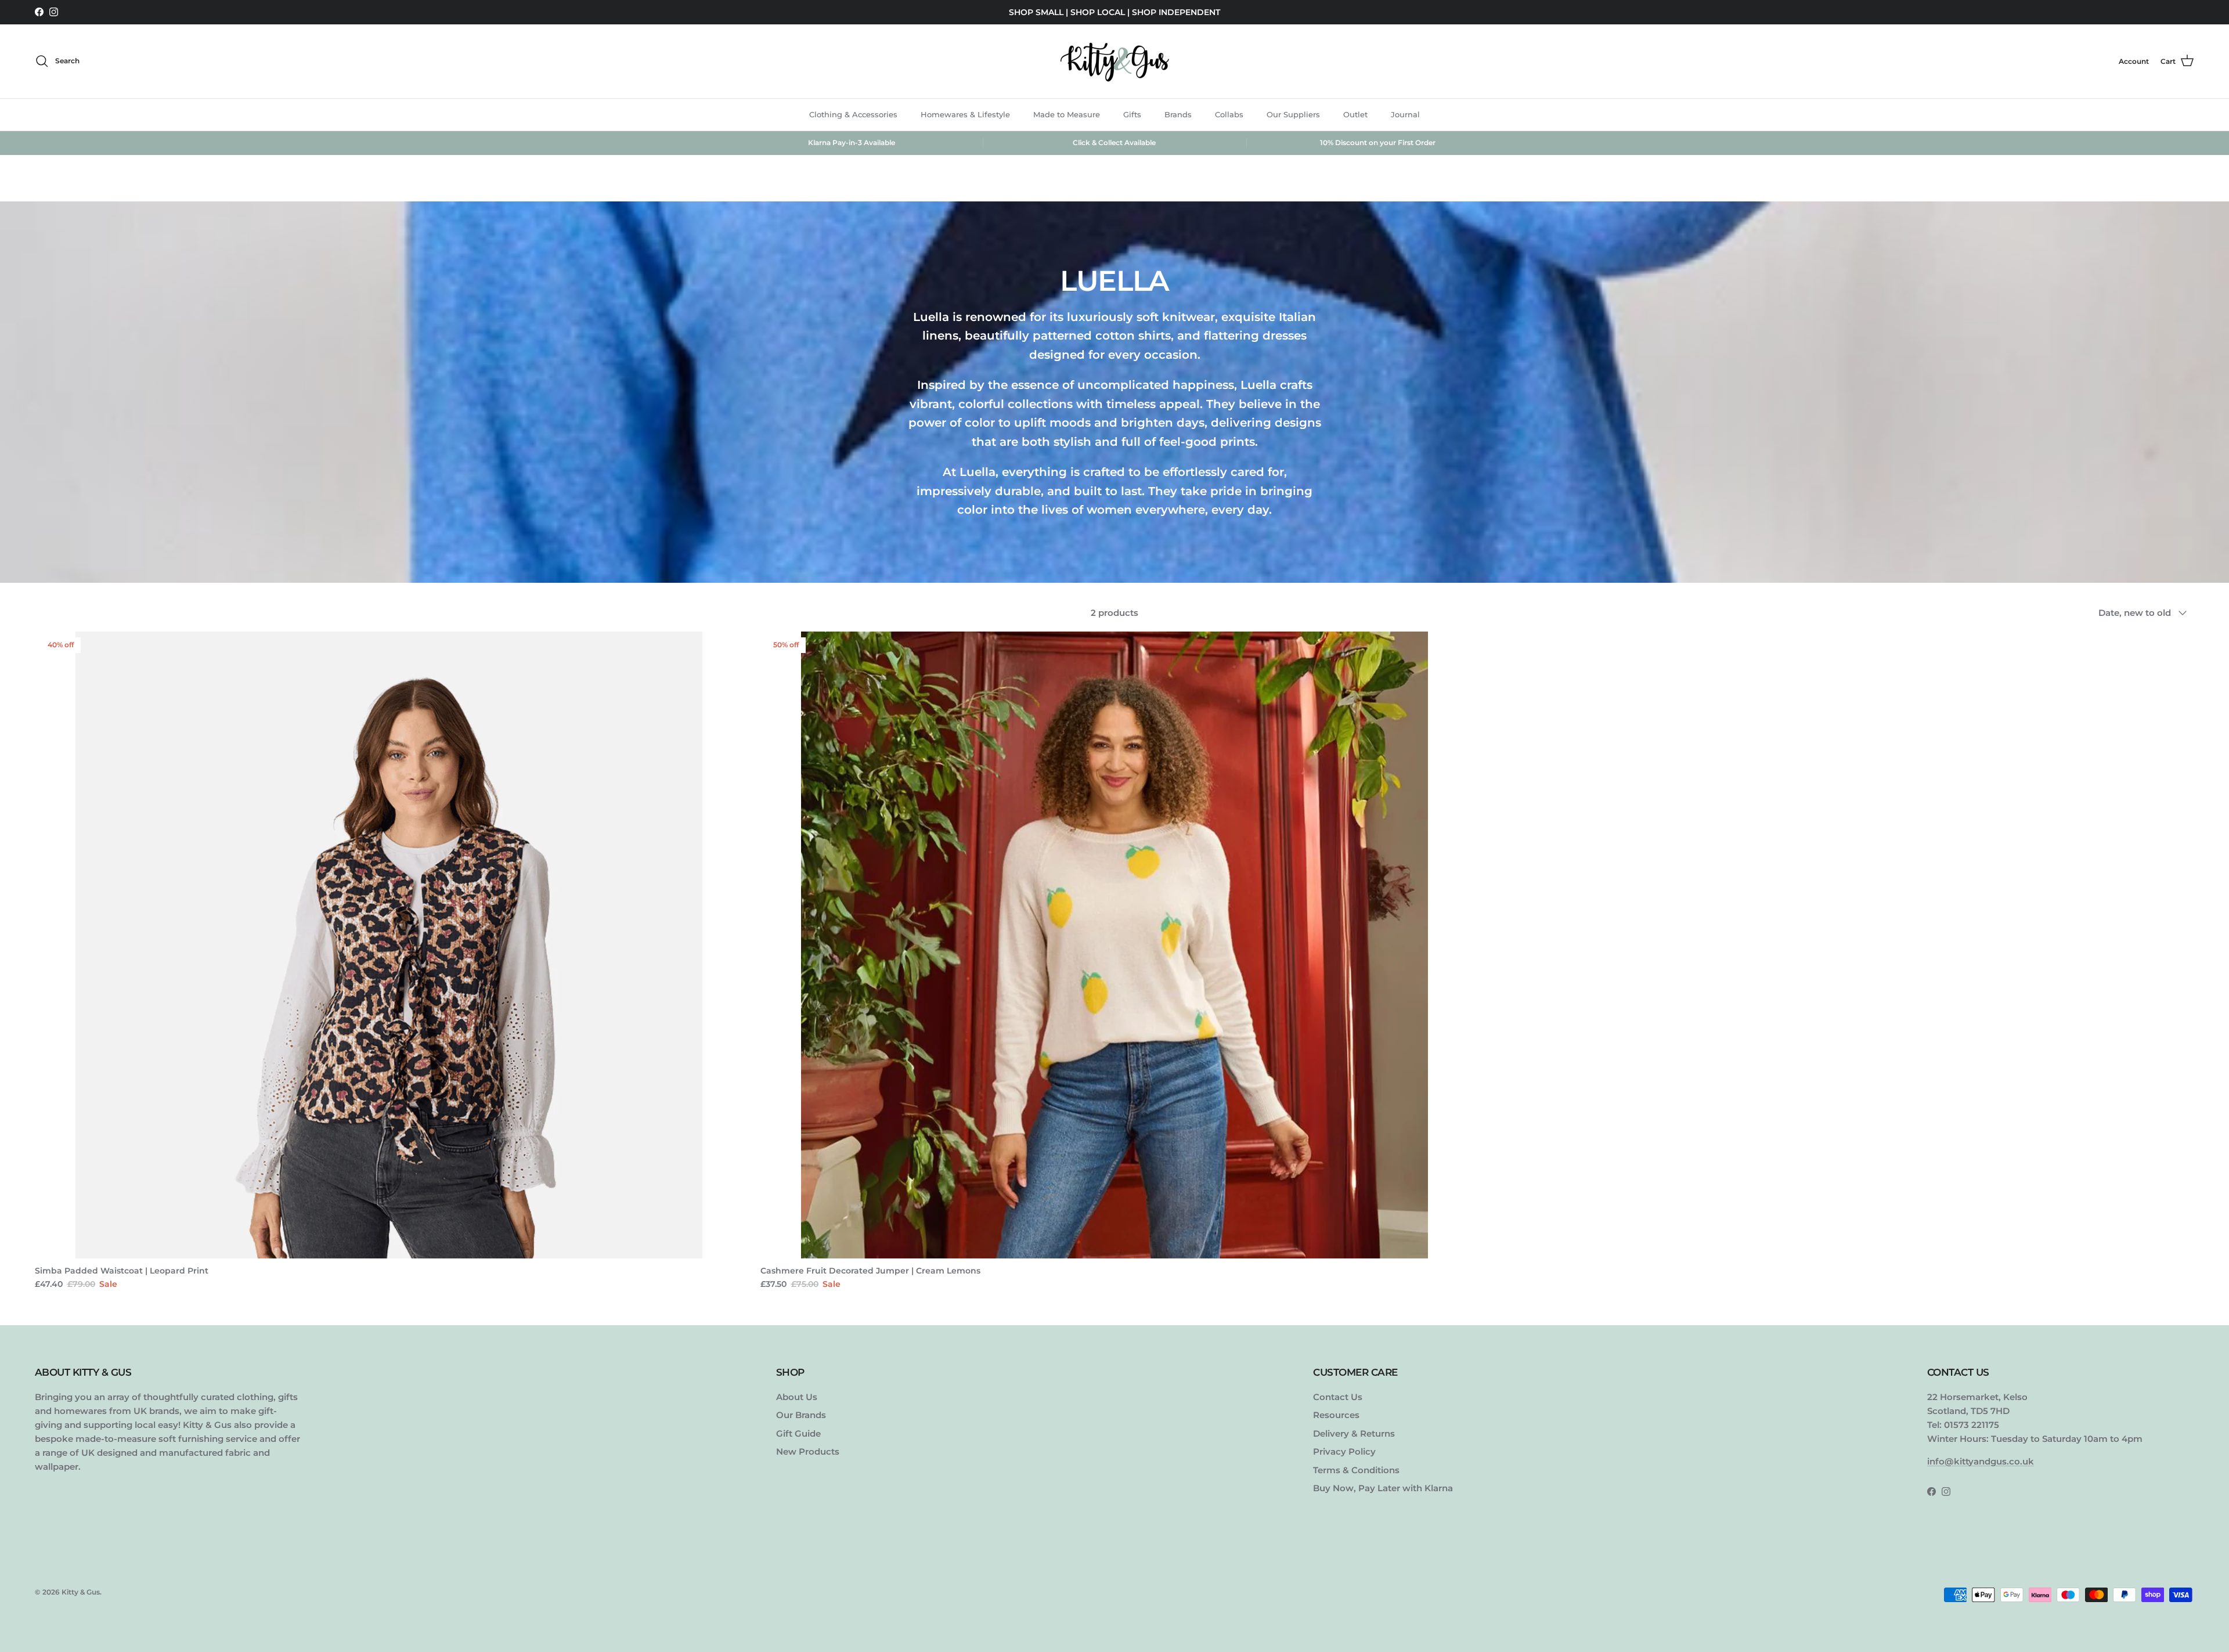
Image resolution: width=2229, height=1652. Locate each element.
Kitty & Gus (81, 1592)
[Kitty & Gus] (1114, 61)
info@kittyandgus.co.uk (1981, 1461)
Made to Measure (1067, 114)
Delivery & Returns (1354, 1433)
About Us (797, 1397)
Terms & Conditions (1356, 1470)
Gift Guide (798, 1433)
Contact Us (1338, 1397)
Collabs (1229, 114)
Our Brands (801, 1415)
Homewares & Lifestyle (965, 114)
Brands (1178, 114)
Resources (1336, 1415)
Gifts (1132, 114)
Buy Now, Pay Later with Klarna (1383, 1488)
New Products (808, 1451)
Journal (1405, 114)
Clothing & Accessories (853, 114)
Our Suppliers (1293, 114)
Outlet (1355, 114)
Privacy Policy (1344, 1451)
